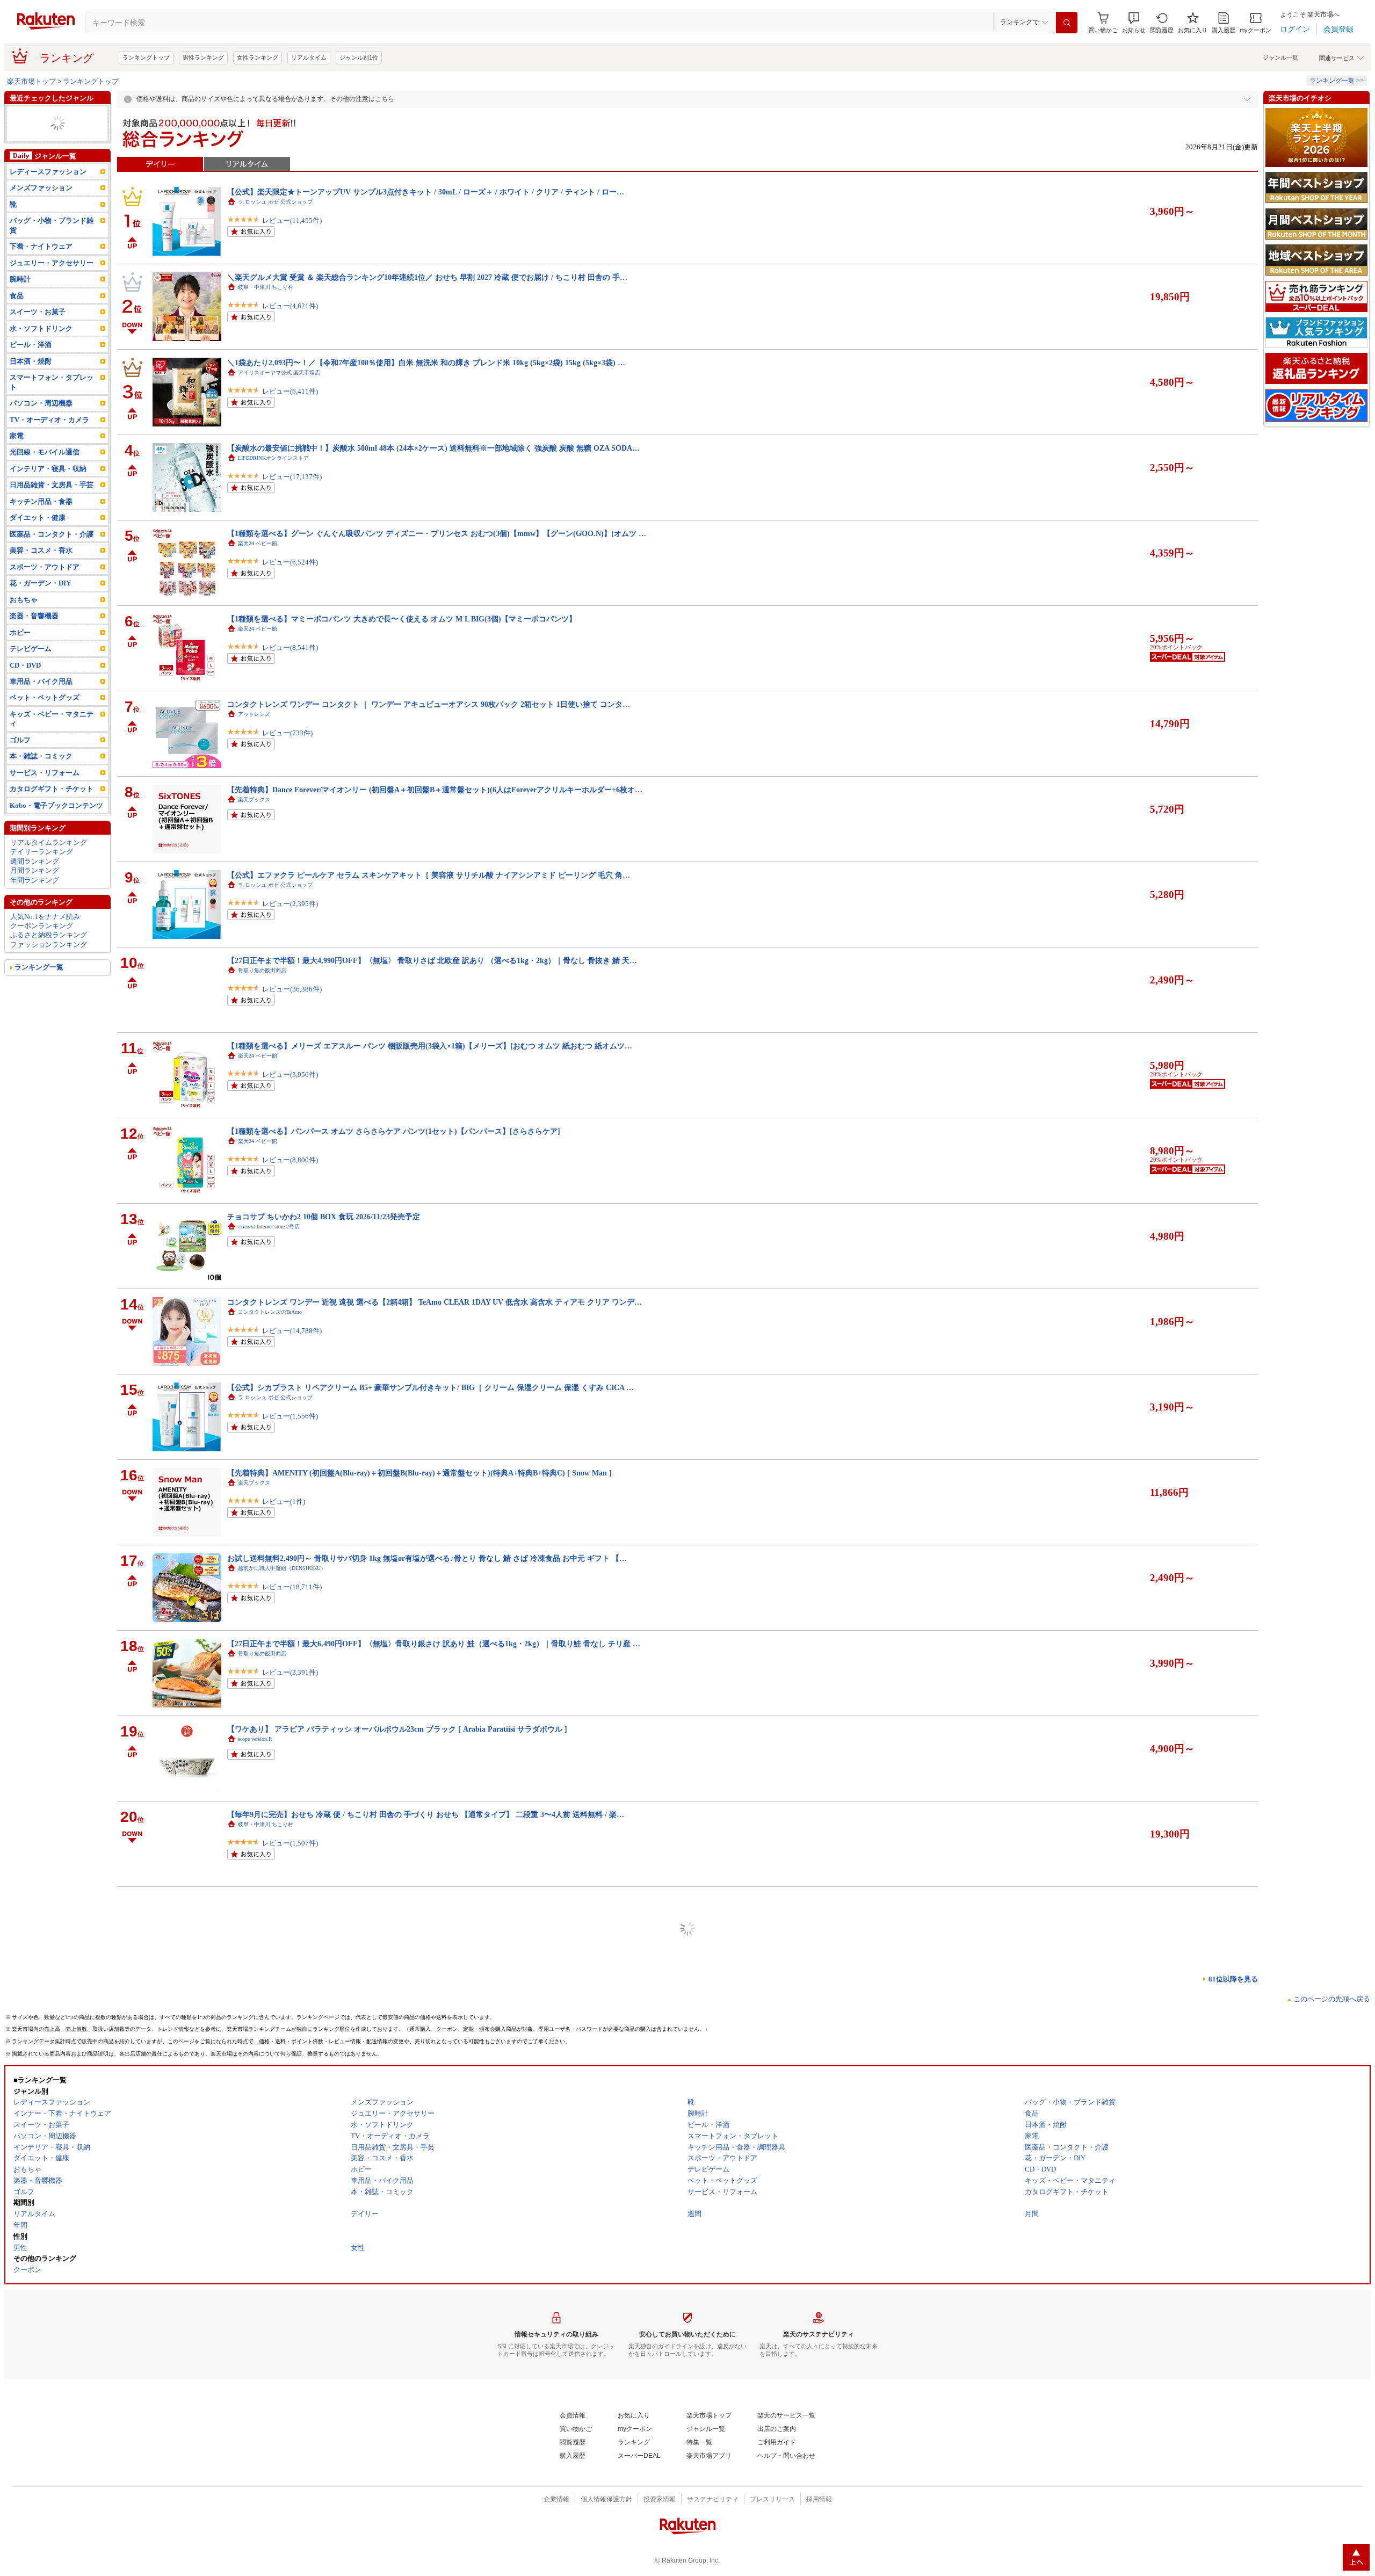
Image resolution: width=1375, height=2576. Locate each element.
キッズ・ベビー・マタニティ (52, 747)
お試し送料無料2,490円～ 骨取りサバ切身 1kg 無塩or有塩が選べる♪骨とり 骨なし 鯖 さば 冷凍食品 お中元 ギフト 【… (427, 1558)
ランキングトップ (146, 57)
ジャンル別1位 (359, 57)
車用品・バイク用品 (41, 709)
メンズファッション (41, 216)
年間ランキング (35, 908)
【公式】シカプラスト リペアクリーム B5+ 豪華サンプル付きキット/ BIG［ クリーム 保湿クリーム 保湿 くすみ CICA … (430, 1387)
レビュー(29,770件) (292, 2185)
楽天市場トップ (31, 81)
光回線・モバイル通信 (45, 480)
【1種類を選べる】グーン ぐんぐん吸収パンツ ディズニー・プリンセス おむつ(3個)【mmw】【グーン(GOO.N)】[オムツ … (437, 533)
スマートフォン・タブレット (52, 410)
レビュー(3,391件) (290, 1672)
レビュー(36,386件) (292, 989)
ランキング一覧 (39, 996)
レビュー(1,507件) (290, 1843)
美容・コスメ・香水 (41, 579)
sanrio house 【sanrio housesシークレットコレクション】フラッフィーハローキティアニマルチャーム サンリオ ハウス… (430, 1985)
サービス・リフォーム (45, 161)
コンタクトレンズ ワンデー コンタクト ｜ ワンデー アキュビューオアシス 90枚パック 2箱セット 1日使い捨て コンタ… (429, 704)
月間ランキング (35, 898)
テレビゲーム (31, 676)
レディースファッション (48, 200)
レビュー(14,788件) (292, 1331)
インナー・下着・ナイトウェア (55, 128)
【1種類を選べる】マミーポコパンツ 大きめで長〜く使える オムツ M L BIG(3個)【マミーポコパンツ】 (402, 619)
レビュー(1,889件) (290, 2270)
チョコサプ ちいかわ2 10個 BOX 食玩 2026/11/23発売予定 (324, 1217)
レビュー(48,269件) (292, 1929)
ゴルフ (20, 152)
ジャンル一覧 (1280, 57)
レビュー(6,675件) (290, 2099)
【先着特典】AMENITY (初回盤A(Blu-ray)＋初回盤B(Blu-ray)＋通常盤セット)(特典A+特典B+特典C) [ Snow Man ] (419, 1473)
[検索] (1067, 23)
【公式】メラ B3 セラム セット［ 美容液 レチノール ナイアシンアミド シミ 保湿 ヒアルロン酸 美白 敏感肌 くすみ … (426, 2412)
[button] (1134, 23)
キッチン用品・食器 (41, 529)
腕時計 (20, 307)
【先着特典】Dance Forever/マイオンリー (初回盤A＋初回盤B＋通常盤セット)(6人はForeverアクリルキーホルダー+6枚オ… (435, 790)
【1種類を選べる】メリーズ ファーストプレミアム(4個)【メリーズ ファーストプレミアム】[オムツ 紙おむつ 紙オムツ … (432, 2241)
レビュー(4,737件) (290, 2356)
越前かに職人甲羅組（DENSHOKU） (282, 1568)
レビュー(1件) (284, 1502)
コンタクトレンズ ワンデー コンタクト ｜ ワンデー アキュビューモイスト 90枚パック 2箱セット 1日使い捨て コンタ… (429, 2498)
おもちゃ (24, 628)
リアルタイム (309, 57)
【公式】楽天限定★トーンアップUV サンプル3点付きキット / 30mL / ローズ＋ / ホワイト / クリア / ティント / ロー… (426, 192)
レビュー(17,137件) (292, 477)
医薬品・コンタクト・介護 (52, 562)
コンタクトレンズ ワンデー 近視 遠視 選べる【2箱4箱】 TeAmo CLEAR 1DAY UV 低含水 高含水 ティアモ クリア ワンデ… (435, 1302)
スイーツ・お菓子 (38, 340)
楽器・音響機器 (34, 644)
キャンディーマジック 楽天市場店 (281, 2166)
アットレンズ (254, 714)
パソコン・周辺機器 (41, 431)
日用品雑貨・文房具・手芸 (52, 513)
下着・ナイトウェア (41, 275)
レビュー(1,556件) (290, 1416)
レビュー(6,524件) (290, 562)
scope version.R (255, 1739)
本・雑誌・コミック (41, 784)
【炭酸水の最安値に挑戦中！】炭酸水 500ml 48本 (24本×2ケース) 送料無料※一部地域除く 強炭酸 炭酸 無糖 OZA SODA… (433, 448)
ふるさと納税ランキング (49, 963)
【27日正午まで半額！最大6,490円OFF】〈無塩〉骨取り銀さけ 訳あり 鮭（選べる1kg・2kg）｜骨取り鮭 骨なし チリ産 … (434, 1644)
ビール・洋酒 (31, 373)
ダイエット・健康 (38, 546)
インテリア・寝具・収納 (48, 497)
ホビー (20, 660)
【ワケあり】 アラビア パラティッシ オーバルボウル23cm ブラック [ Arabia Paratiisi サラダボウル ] (397, 1729)
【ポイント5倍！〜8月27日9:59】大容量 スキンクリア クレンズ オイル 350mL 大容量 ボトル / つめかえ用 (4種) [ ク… (426, 1900)
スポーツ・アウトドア (45, 595)
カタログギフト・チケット (52, 817)
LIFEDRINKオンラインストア (273, 458)
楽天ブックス (254, 799)
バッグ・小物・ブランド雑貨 (55, 114)
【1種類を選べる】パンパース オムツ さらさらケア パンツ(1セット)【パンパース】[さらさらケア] (394, 1131)
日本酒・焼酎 (31, 389)
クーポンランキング (42, 954)
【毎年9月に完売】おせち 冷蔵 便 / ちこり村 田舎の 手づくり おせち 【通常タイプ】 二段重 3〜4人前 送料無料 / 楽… (426, 1814)
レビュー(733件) (287, 733)
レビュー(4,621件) (290, 306)
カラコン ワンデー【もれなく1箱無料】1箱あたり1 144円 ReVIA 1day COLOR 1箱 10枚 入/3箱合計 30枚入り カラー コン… (434, 2156)
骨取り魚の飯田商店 (262, 970)
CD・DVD (25, 693)
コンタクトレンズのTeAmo (270, 1312)
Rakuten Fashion (256, 1995)
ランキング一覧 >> (1337, 81)
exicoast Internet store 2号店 (269, 1227)
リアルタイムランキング (49, 870)
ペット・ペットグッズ (45, 726)
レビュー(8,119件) (290, 2526)
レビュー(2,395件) (290, 904)
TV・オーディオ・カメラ (49, 142)
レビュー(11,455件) (292, 220)
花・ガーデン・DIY (40, 612)
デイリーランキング (42, 880)
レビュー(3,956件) (290, 1074)
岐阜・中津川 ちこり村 (266, 287)
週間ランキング (35, 889)
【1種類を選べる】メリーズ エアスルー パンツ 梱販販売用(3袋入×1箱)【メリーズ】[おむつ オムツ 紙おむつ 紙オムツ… (430, 1046)
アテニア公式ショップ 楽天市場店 (281, 1910)
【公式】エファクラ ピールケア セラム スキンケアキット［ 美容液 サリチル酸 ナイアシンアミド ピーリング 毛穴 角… (429, 875)
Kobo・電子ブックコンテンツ (56, 833)
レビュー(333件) (287, 2441)
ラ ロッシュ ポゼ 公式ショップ (275, 202)
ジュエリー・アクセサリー (52, 291)
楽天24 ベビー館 (258, 543)
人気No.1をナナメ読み (45, 945)
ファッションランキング (49, 972)
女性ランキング (258, 57)
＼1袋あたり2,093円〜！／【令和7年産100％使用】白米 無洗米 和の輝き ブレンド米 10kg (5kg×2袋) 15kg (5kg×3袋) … (426, 363)
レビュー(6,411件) (290, 391)
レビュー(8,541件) (290, 647)
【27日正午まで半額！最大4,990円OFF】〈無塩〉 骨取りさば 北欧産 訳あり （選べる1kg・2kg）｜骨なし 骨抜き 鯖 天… (432, 960)
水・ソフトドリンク (41, 356)
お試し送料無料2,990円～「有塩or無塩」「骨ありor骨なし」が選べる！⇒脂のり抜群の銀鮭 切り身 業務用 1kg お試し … (431, 2327)
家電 (17, 464)
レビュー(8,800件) (290, 1160)
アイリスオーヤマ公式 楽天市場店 (279, 372)
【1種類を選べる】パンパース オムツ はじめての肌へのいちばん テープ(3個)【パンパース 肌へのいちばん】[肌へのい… (431, 2071)
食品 (17, 324)
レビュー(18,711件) (292, 1587)
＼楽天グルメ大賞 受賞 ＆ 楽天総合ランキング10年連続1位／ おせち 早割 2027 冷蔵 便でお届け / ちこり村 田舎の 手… (427, 277)
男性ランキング (203, 57)
